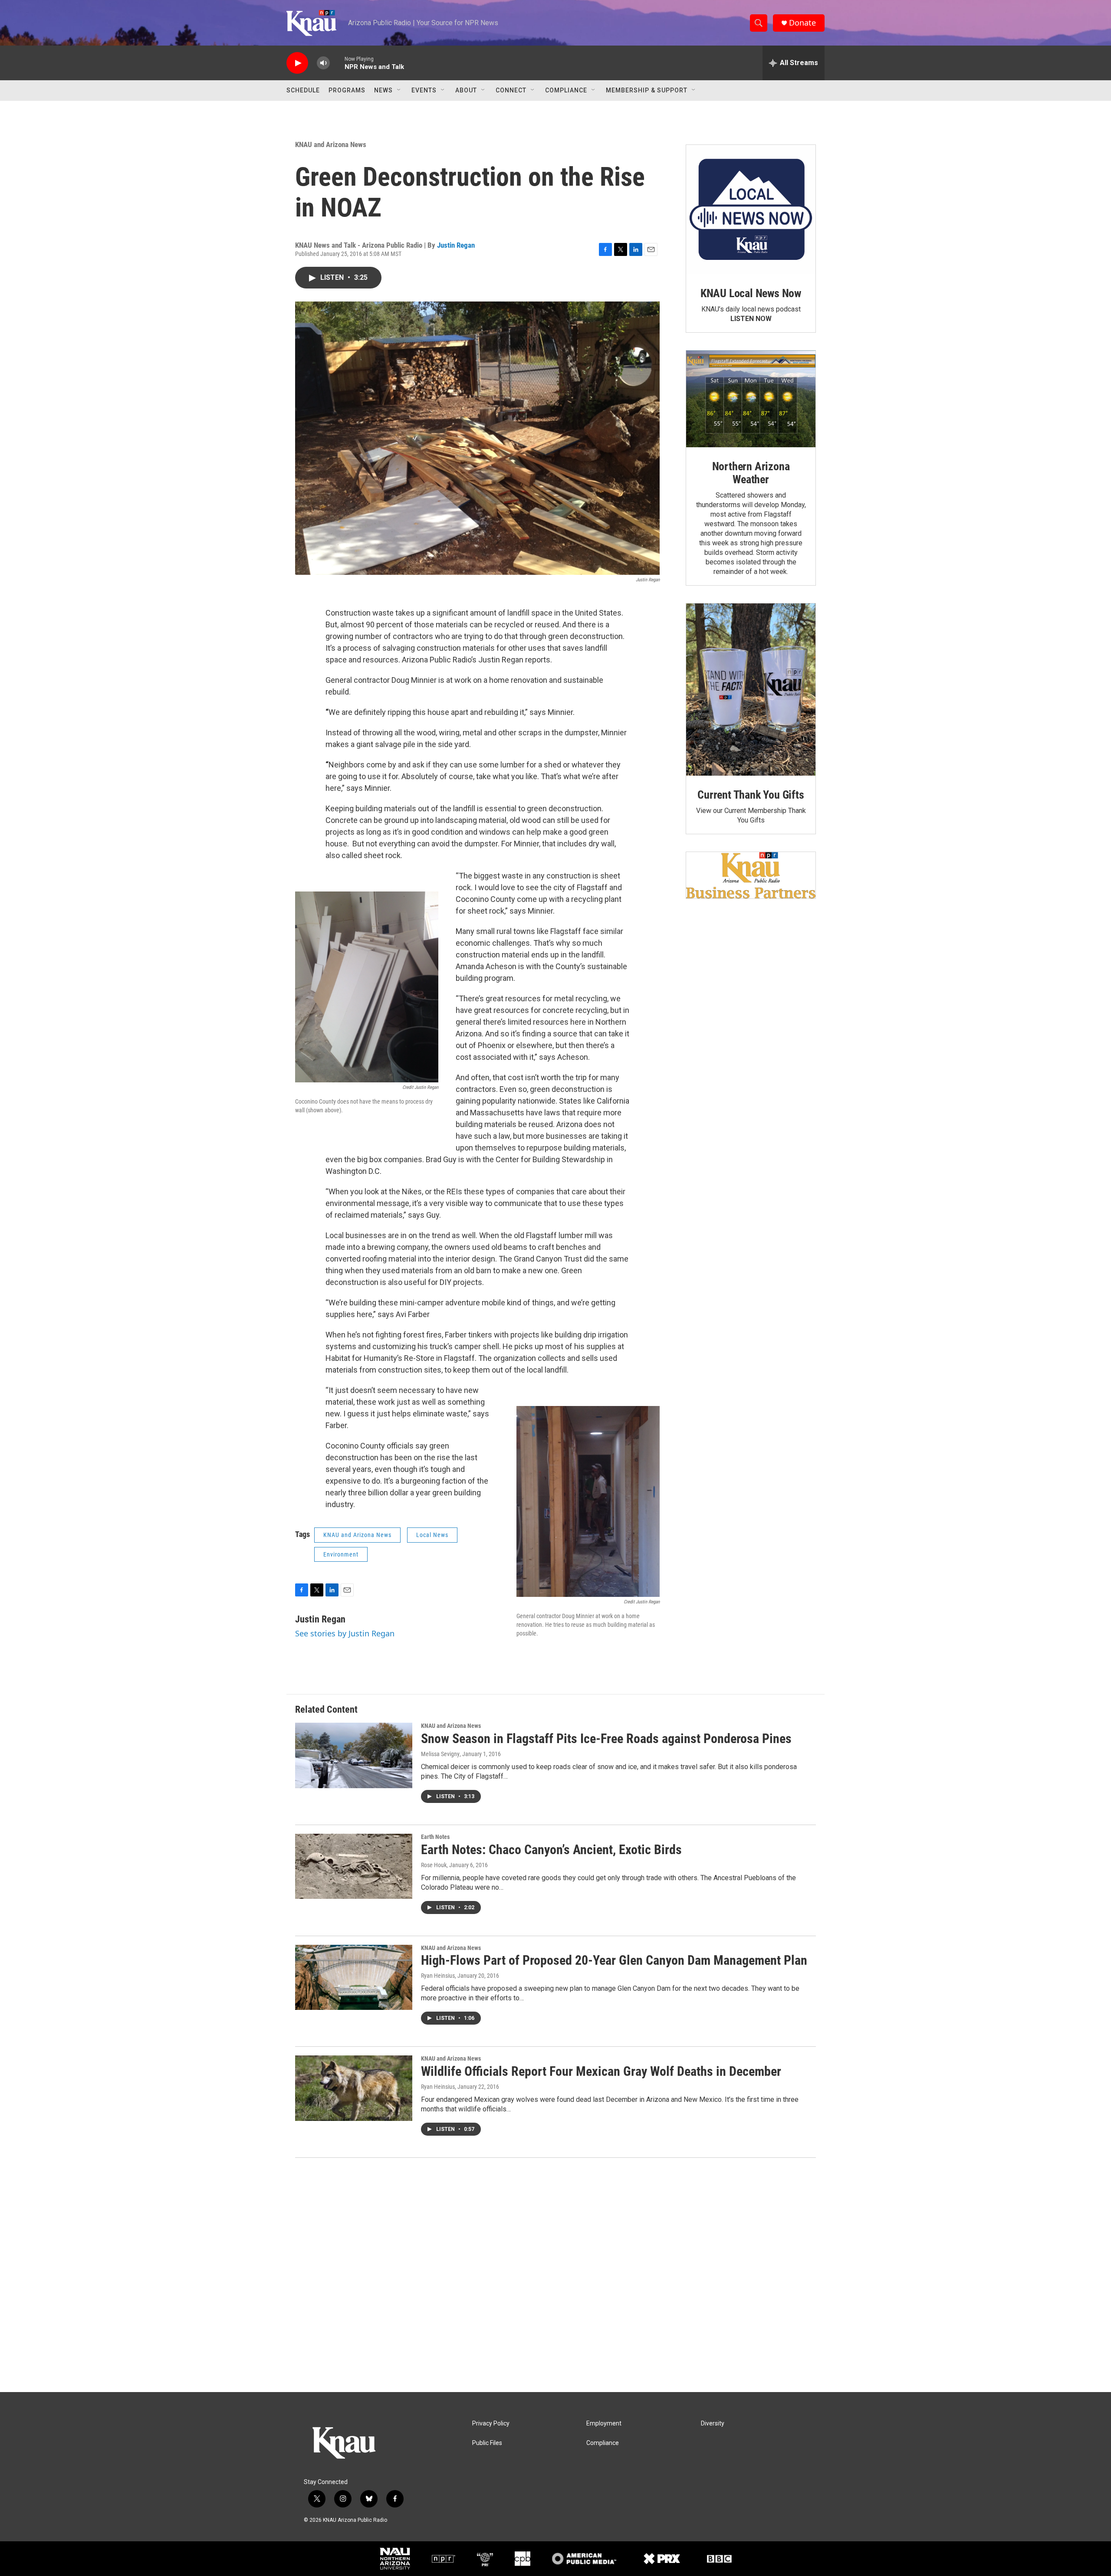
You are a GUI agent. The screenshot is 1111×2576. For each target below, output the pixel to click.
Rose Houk (434, 1865)
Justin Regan (456, 245)
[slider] (337, 63)
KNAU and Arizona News (331, 144)
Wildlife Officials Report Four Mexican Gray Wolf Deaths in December (601, 2071)
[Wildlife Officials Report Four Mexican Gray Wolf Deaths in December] (354, 2088)
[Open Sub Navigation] (399, 90)
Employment (604, 2424)
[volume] (323, 63)
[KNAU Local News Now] (751, 210)
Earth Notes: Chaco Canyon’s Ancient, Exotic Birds (551, 1850)
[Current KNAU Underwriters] (751, 875)
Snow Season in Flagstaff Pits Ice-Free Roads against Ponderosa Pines (606, 1739)
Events (424, 90)
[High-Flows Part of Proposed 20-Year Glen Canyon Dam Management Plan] (354, 1977)
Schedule (303, 90)
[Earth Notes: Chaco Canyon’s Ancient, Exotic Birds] (354, 1866)
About (466, 90)
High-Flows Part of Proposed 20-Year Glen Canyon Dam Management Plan (614, 1960)
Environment (341, 1554)
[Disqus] (555, 2275)
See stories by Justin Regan (345, 1633)
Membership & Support (647, 90)
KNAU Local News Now (751, 293)
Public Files (487, 2443)
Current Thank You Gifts (751, 795)
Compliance (566, 90)
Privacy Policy (491, 2424)
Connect (511, 90)
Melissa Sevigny (440, 1754)
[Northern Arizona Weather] (751, 399)
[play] (297, 63)
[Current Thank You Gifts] (751, 690)
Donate (802, 23)
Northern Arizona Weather (751, 473)
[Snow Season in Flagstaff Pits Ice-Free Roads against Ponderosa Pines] (354, 1755)
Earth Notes (435, 1837)
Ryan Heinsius (438, 1976)
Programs (347, 90)
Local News (432, 1535)
